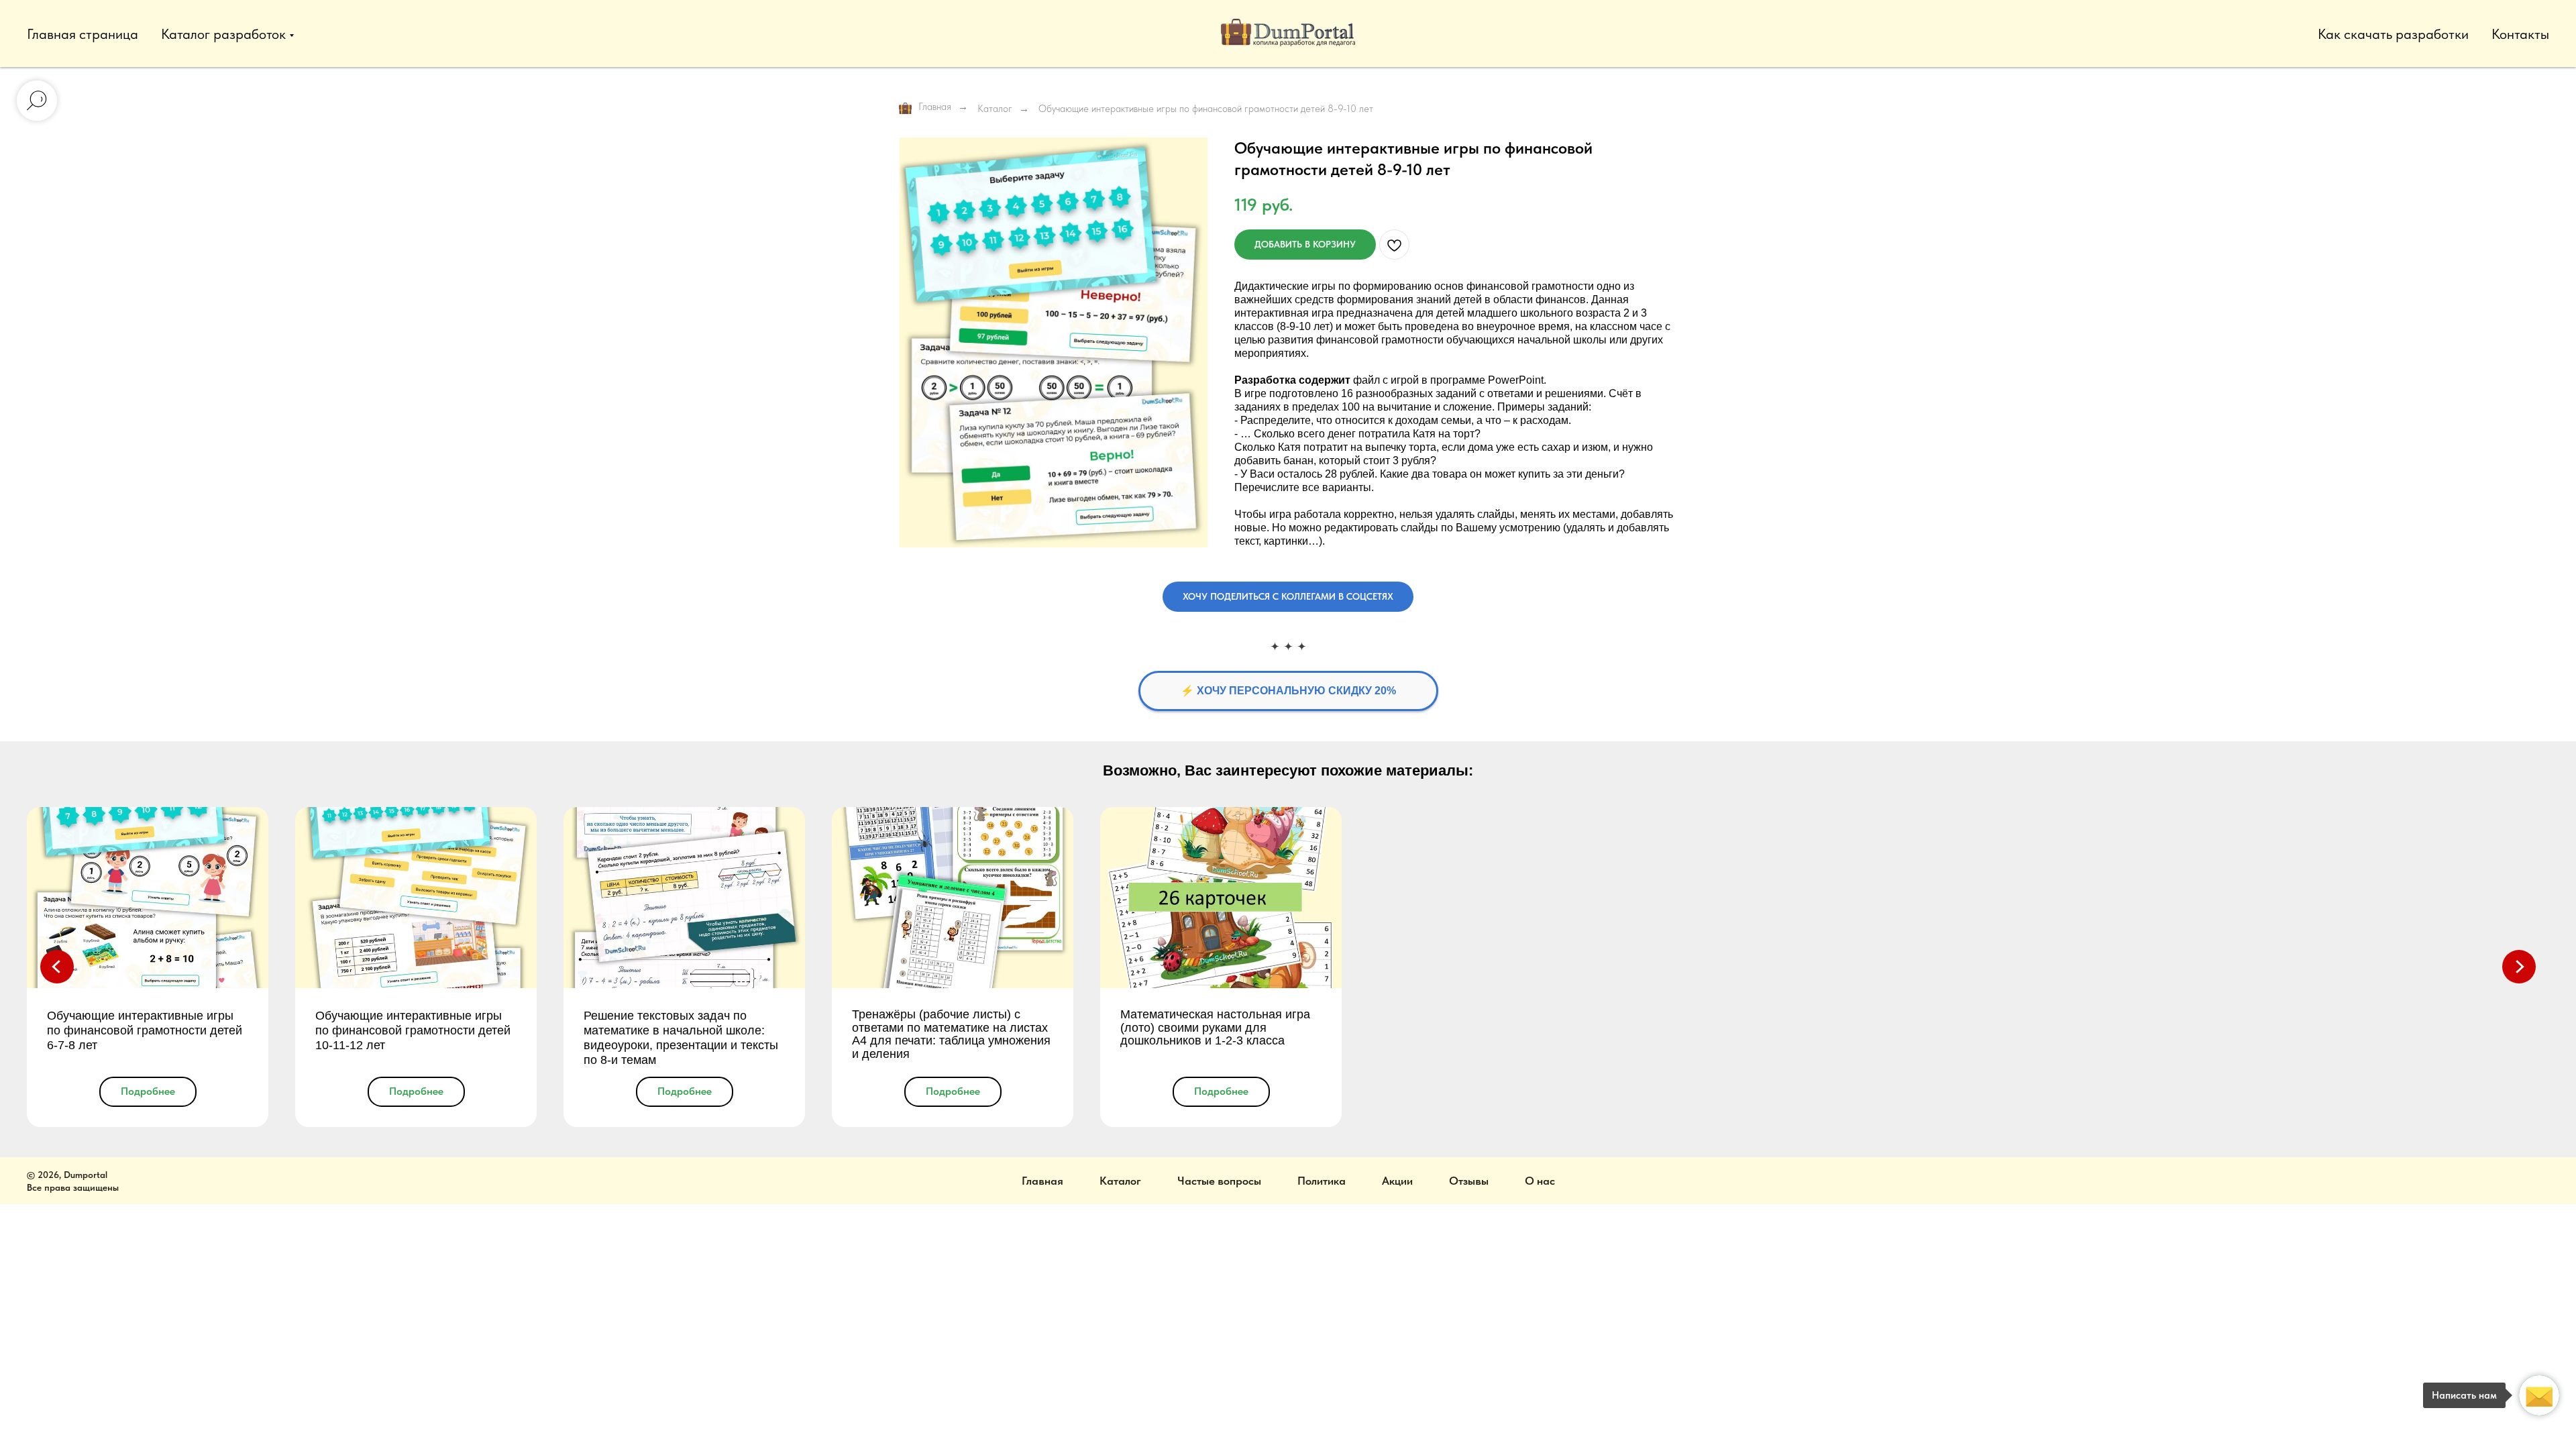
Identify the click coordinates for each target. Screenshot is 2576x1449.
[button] (1288, 597)
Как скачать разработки (2393, 34)
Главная (935, 107)
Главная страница (83, 34)
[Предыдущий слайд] (57, 967)
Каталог (995, 109)
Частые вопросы (1219, 1181)
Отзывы (1469, 1181)
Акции (1397, 1181)
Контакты (2520, 34)
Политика (1322, 1181)
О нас (1540, 1181)
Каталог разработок (223, 34)
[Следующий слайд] (2519, 967)
